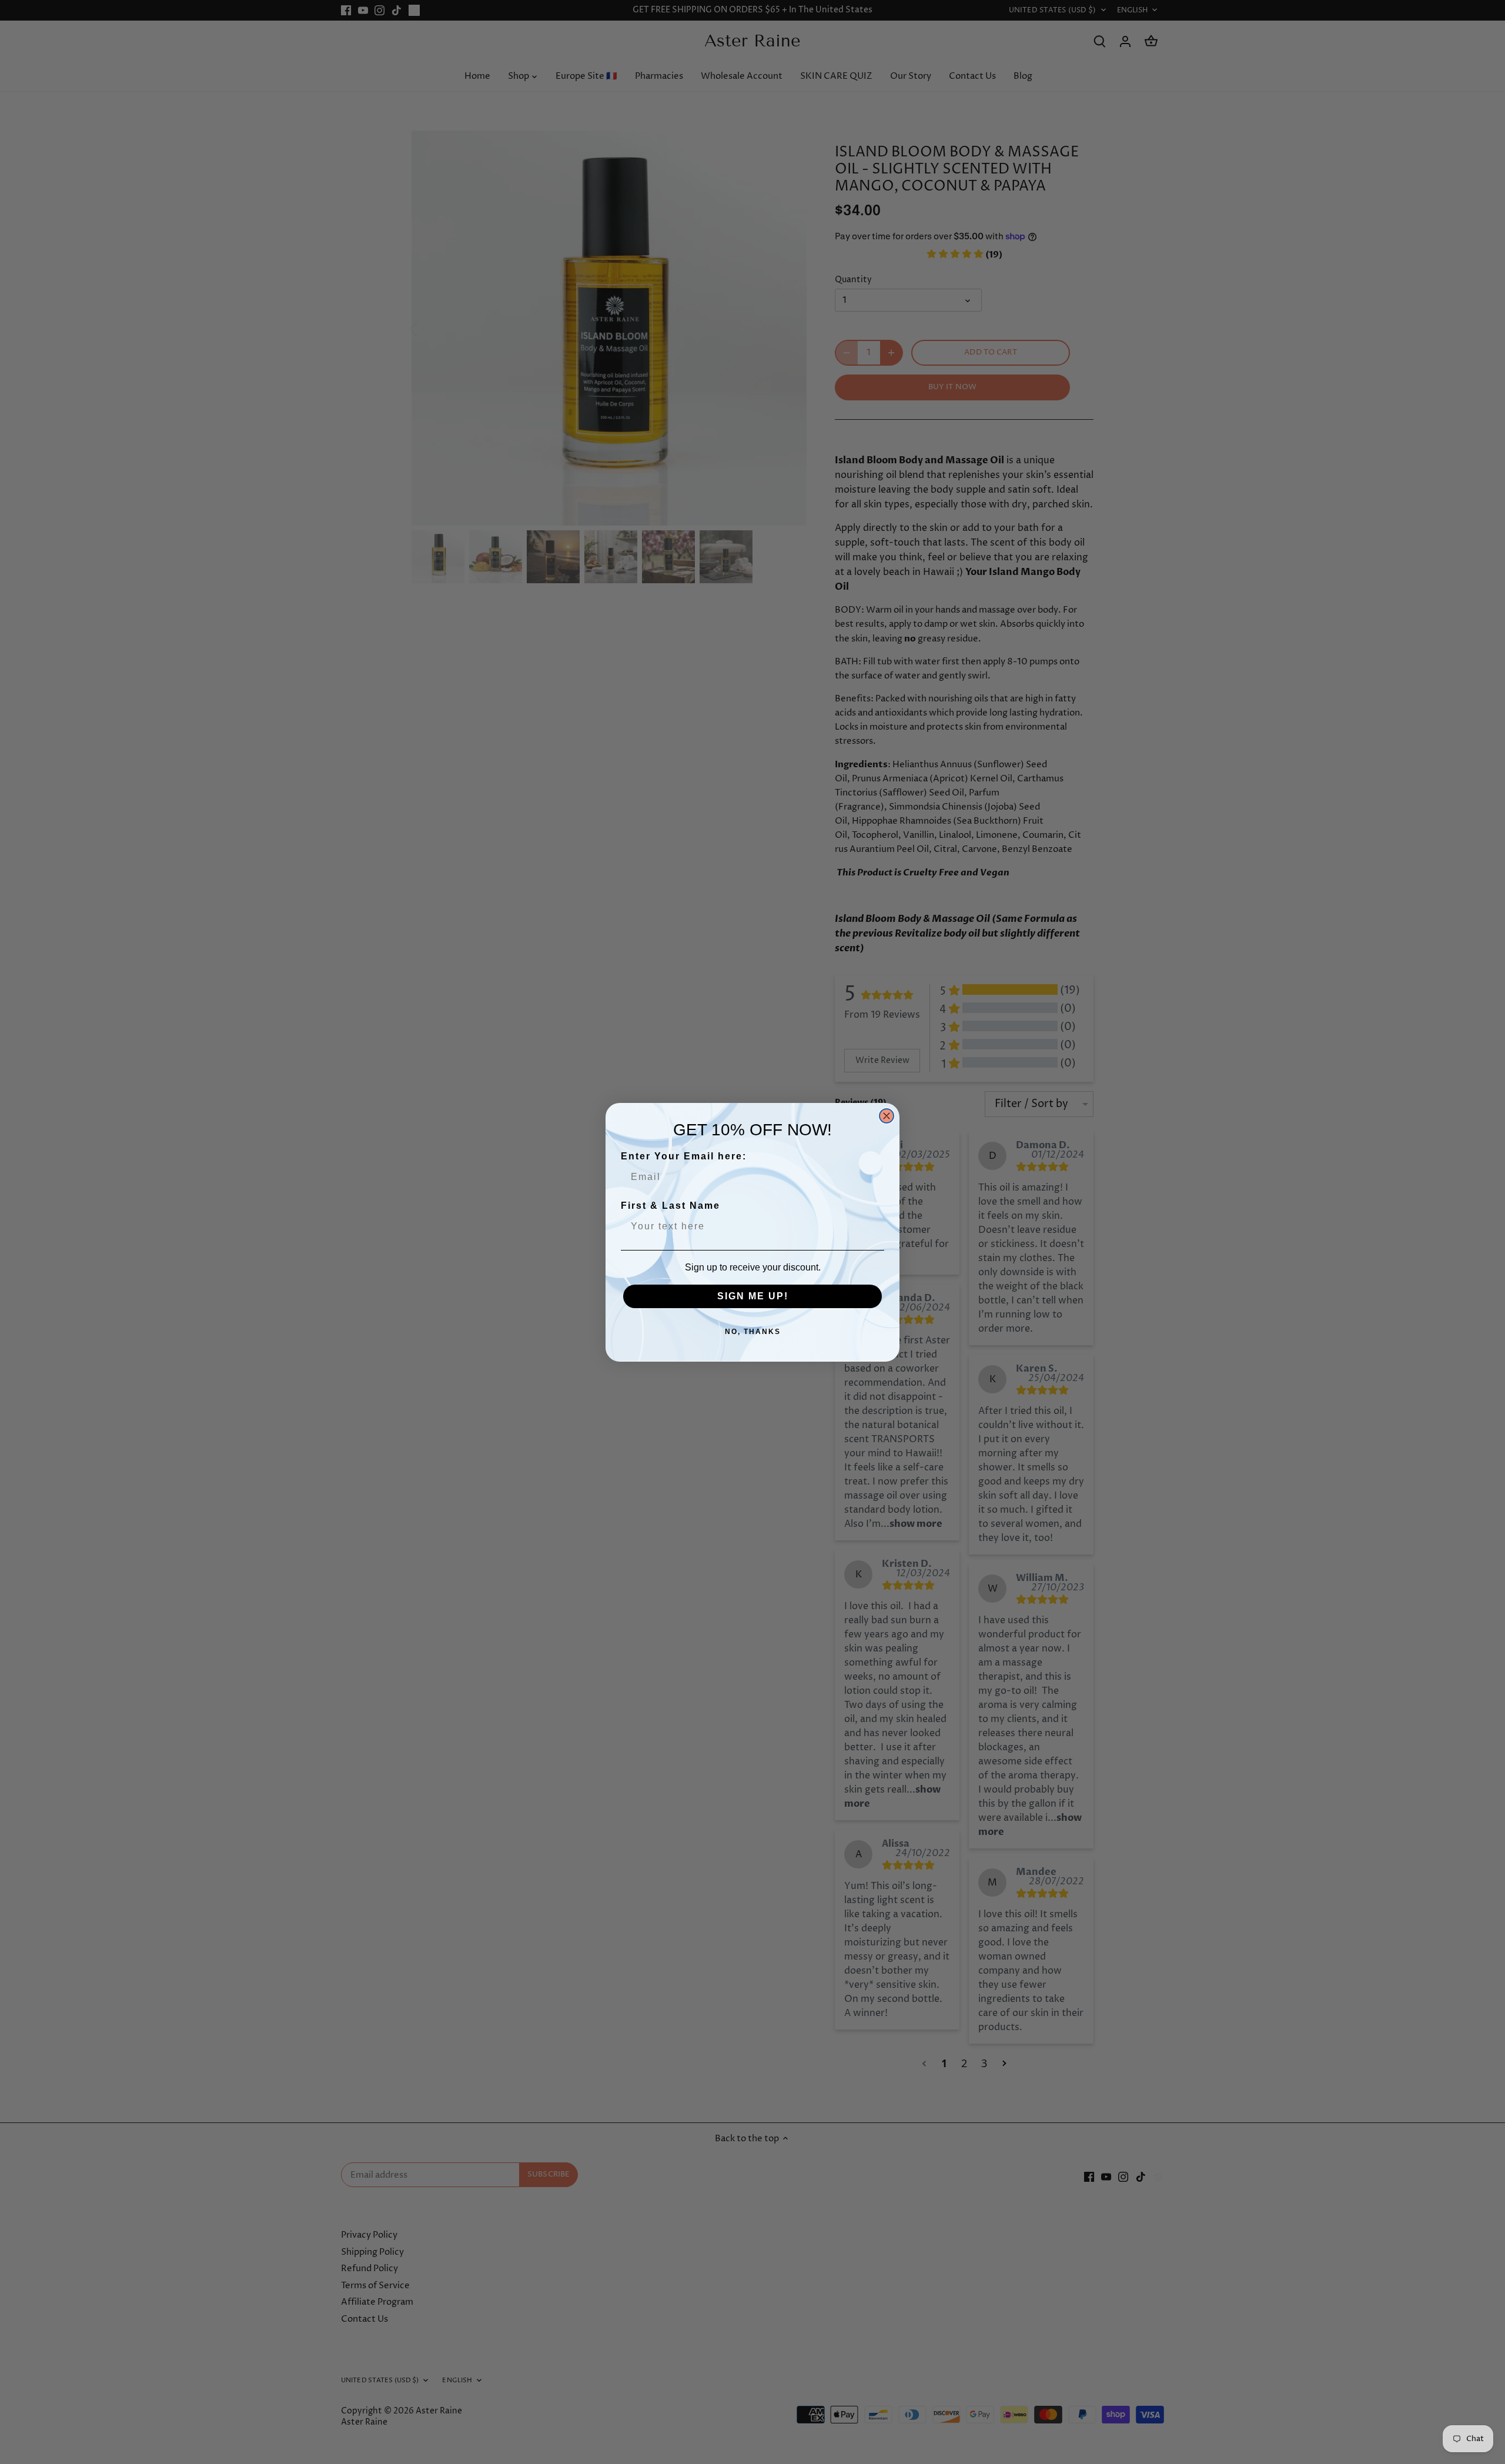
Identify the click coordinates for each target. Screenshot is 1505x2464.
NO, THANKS (753, 1332)
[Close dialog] (887, 1116)
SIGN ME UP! (753, 1296)
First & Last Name (670, 1206)
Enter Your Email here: (684, 1156)
